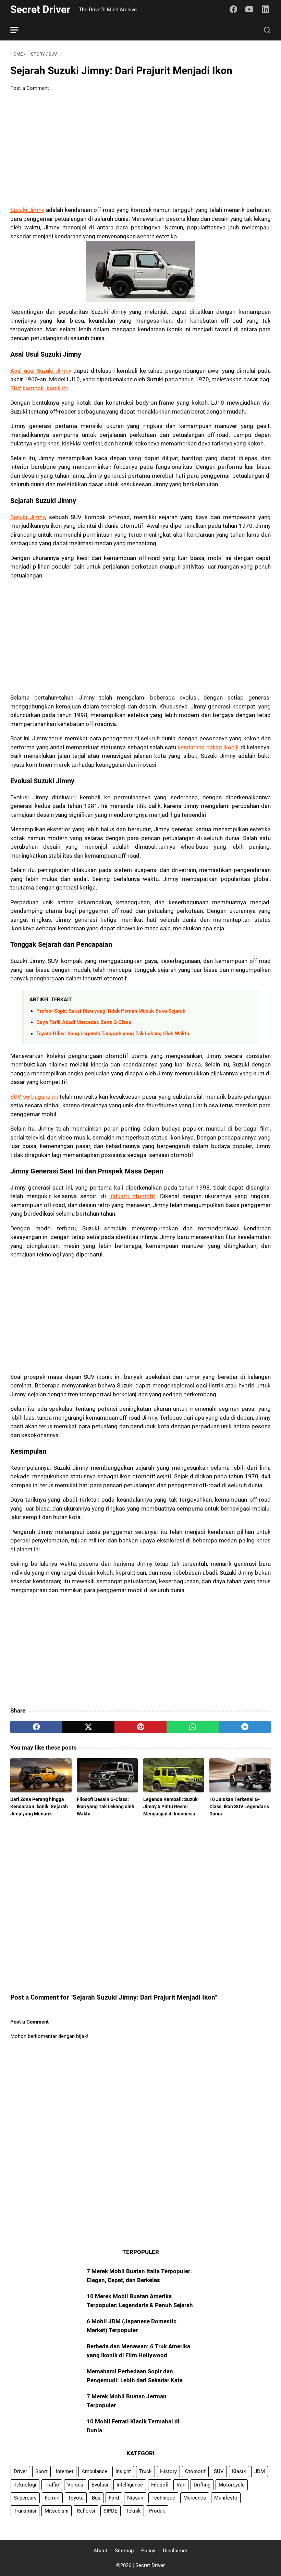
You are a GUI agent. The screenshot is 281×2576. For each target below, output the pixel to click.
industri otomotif (132, 1196)
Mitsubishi (57, 2511)
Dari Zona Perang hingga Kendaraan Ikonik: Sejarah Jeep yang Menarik (39, 1806)
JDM (260, 2471)
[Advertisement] (140, 149)
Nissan (135, 2498)
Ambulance (94, 2471)
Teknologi (25, 2485)
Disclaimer (175, 2551)
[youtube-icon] (249, 10)
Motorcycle (232, 2485)
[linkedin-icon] (266, 10)
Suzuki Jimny (27, 210)
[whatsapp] (193, 1727)
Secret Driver (40, 9)
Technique (163, 2498)
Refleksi (86, 2511)
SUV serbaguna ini (34, 1097)
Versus (75, 2485)
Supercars (25, 2498)
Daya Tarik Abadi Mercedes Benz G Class (84, 1022)
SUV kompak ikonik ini (39, 388)
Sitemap (124, 2551)
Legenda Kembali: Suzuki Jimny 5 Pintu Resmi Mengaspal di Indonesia (171, 1806)
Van (181, 2485)
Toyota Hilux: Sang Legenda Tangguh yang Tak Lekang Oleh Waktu (113, 1034)
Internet (65, 2471)
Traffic (52, 2485)
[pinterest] (140, 1727)
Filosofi (160, 2485)
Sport (41, 2471)
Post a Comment (30, 88)
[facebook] (36, 1727)
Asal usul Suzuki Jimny (41, 371)
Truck (145, 2471)
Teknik (133, 2511)
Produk (157, 2511)
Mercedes (195, 2498)
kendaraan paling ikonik (209, 747)
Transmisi (25, 2511)
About (100, 2551)
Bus (96, 2498)
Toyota (76, 2498)
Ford (114, 2498)
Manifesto (226, 2498)
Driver (20, 2471)
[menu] (19, 30)
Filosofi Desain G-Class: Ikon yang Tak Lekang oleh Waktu (106, 1806)
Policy (148, 2551)
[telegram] (245, 1727)
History (168, 2471)
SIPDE (111, 2511)
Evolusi (100, 2485)
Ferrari (52, 2498)
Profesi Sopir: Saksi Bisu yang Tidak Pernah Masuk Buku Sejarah (111, 1011)
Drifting (202, 2485)
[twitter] (88, 1727)
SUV (219, 2471)
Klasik (239, 2471)
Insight (123, 2471)
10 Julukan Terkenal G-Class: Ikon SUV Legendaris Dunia (239, 1806)
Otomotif (195, 2471)
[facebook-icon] (233, 10)
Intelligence (130, 2485)
